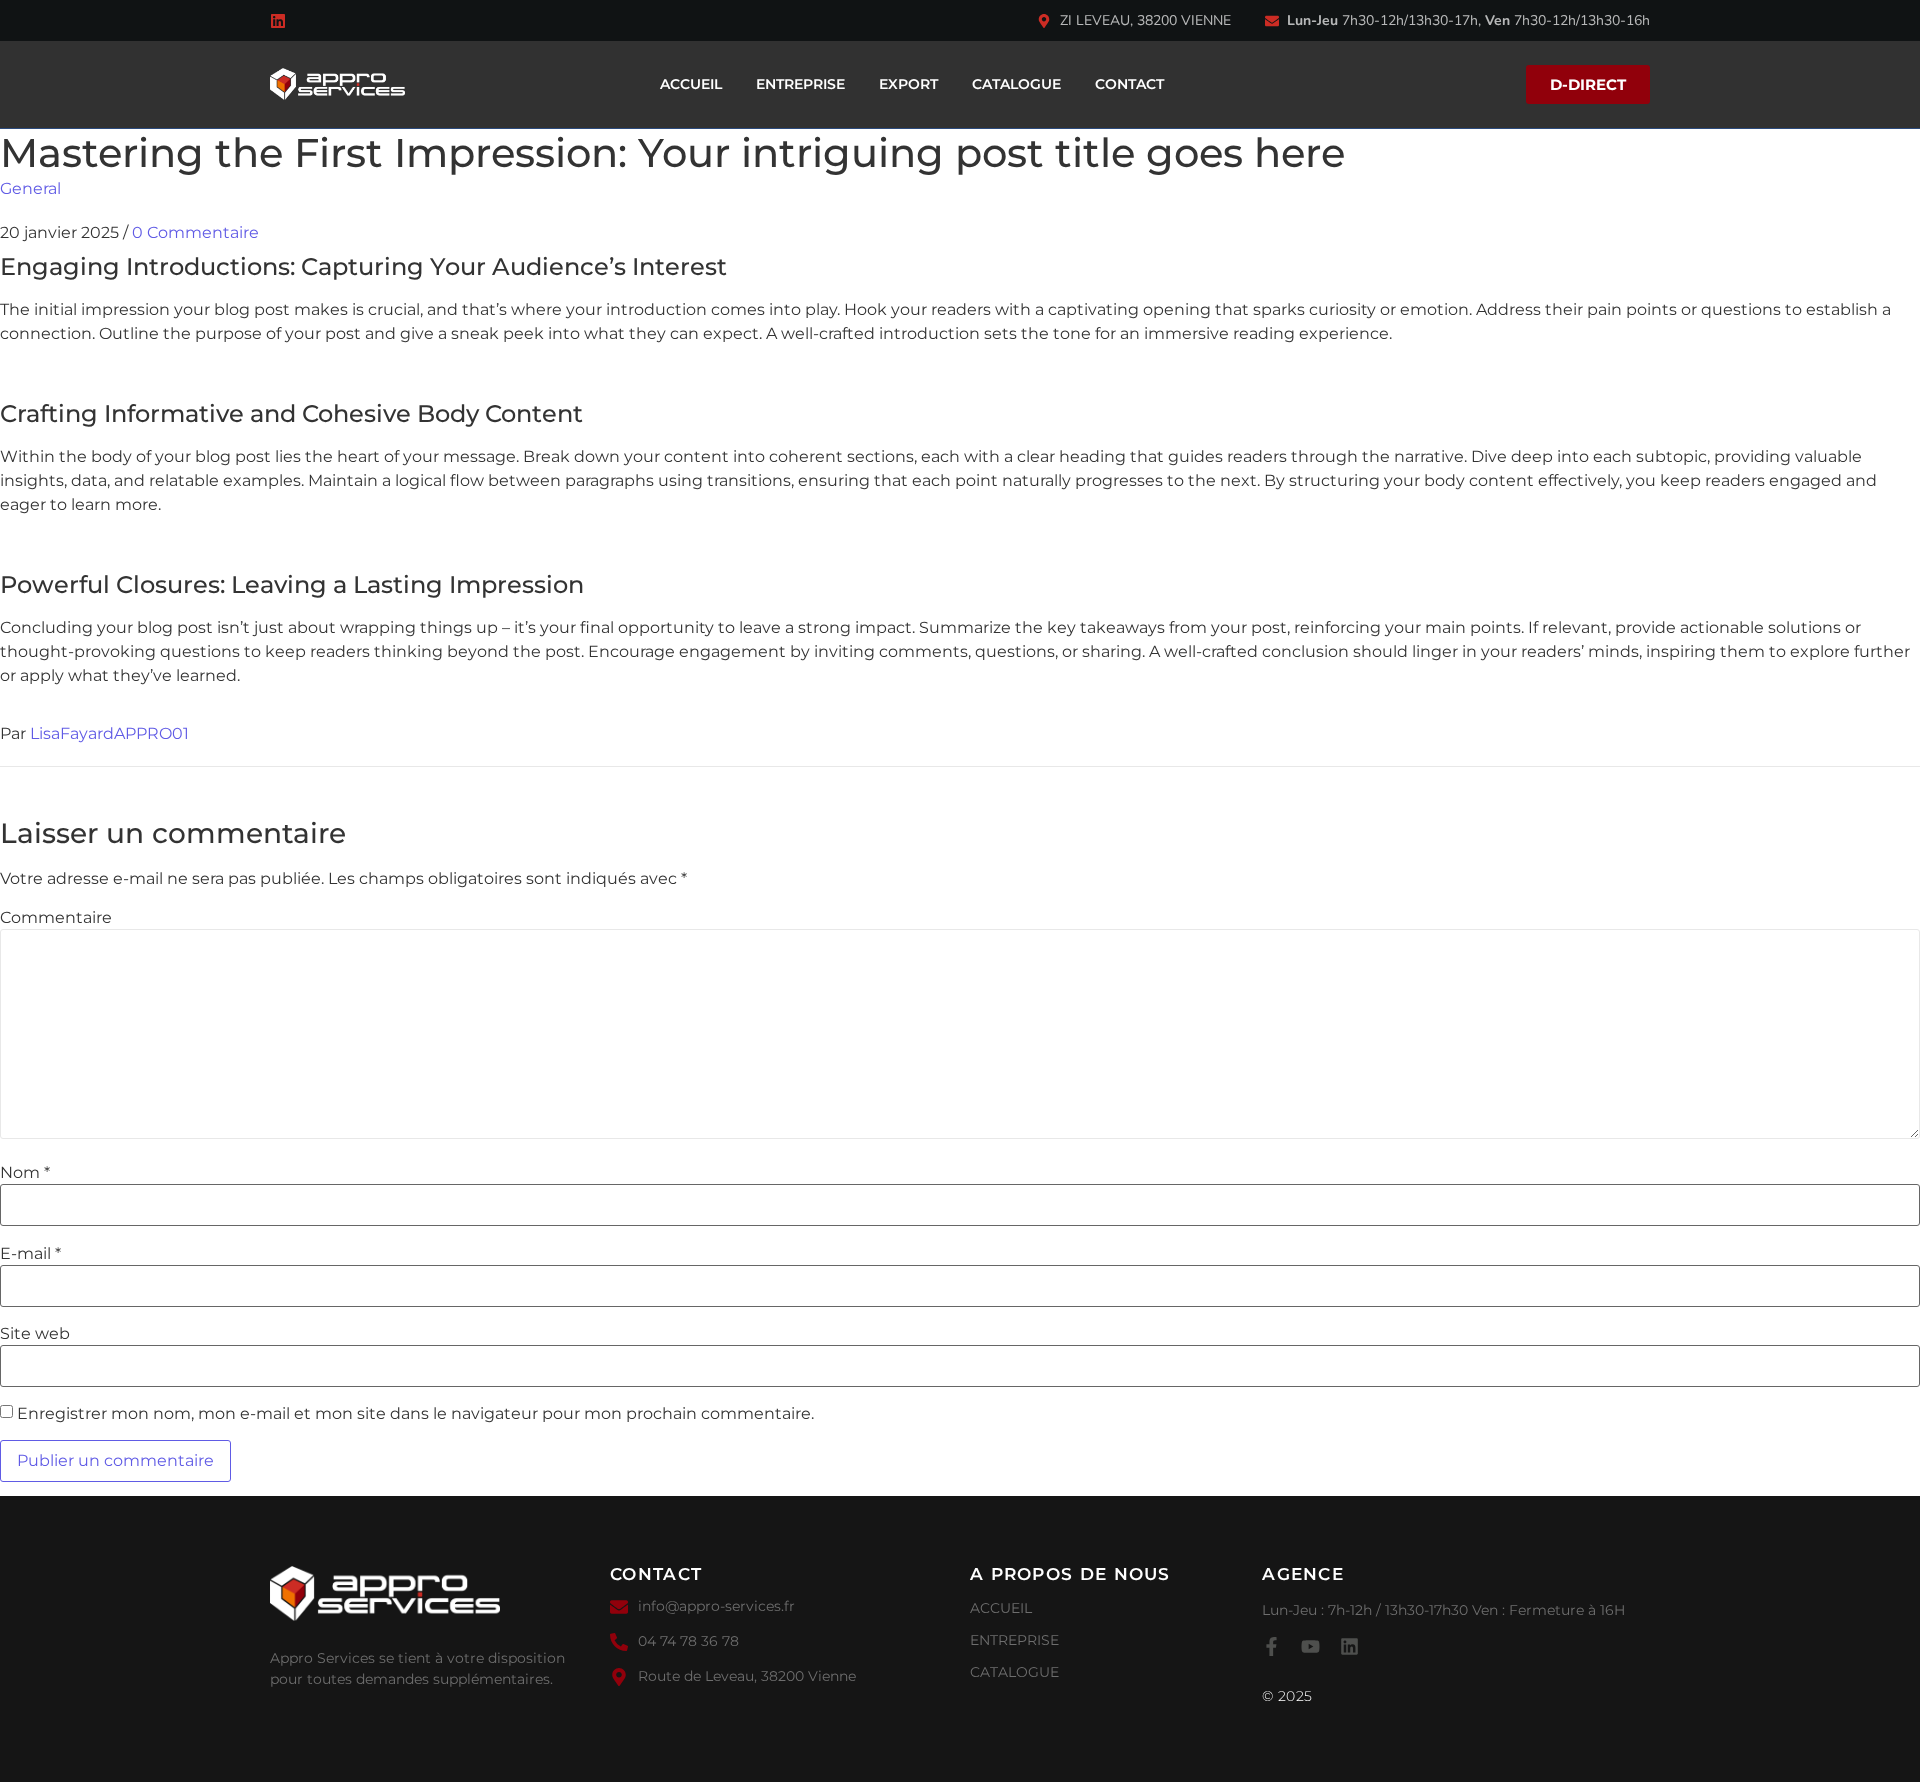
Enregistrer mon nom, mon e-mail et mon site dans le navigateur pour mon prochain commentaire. (415, 1414)
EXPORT (908, 84)
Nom (25, 1173)
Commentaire (56, 918)
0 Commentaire (195, 232)
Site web (35, 1334)
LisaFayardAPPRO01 (109, 733)
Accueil (691, 84)
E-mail (30, 1254)
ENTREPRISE (800, 84)
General (30, 188)
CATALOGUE (1016, 84)
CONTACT (1129, 84)
